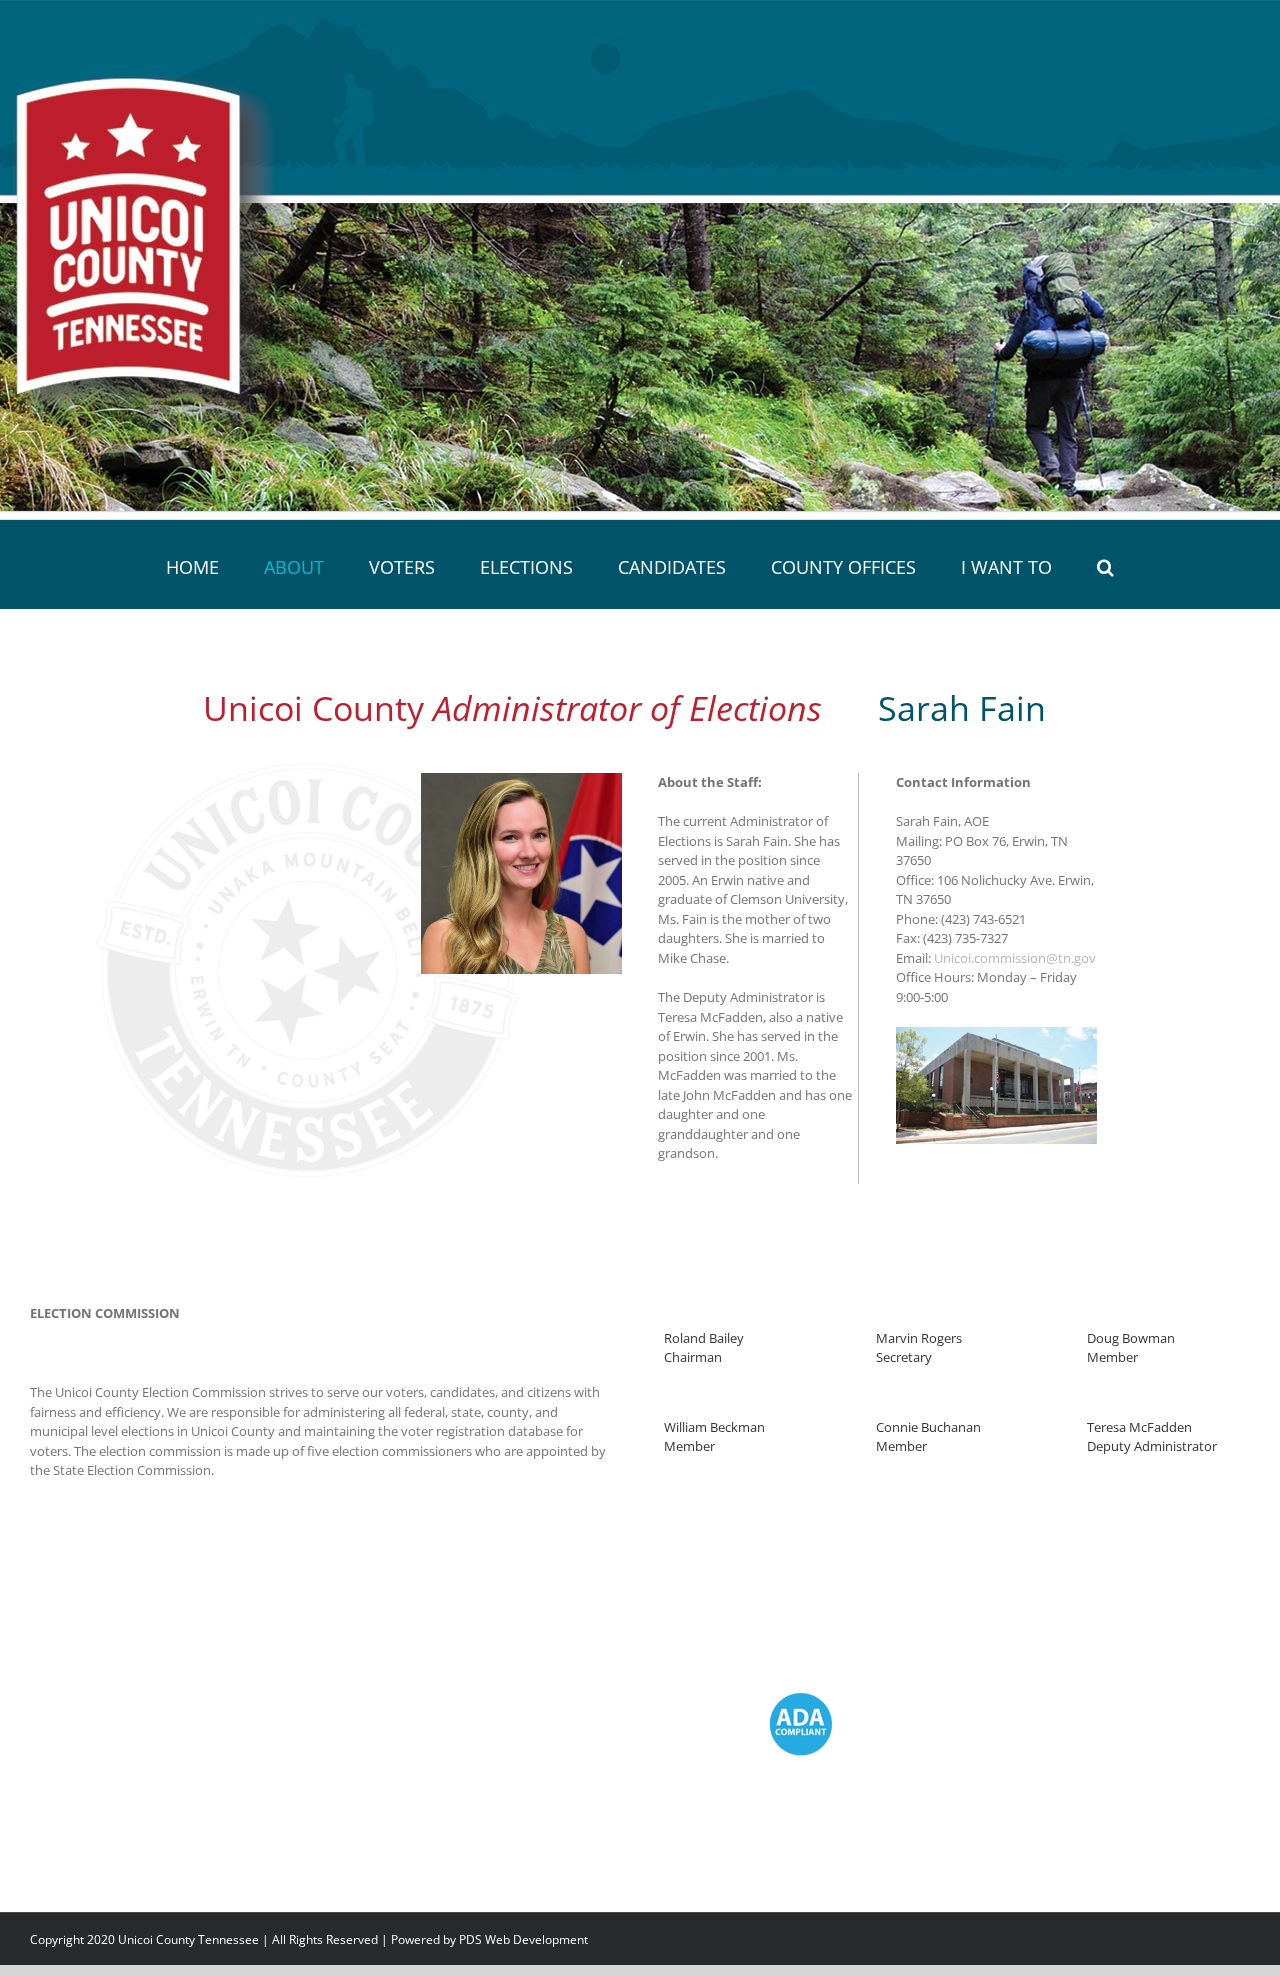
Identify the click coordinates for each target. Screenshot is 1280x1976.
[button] (1023, 567)
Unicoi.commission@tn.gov (1015, 958)
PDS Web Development (523, 1939)
